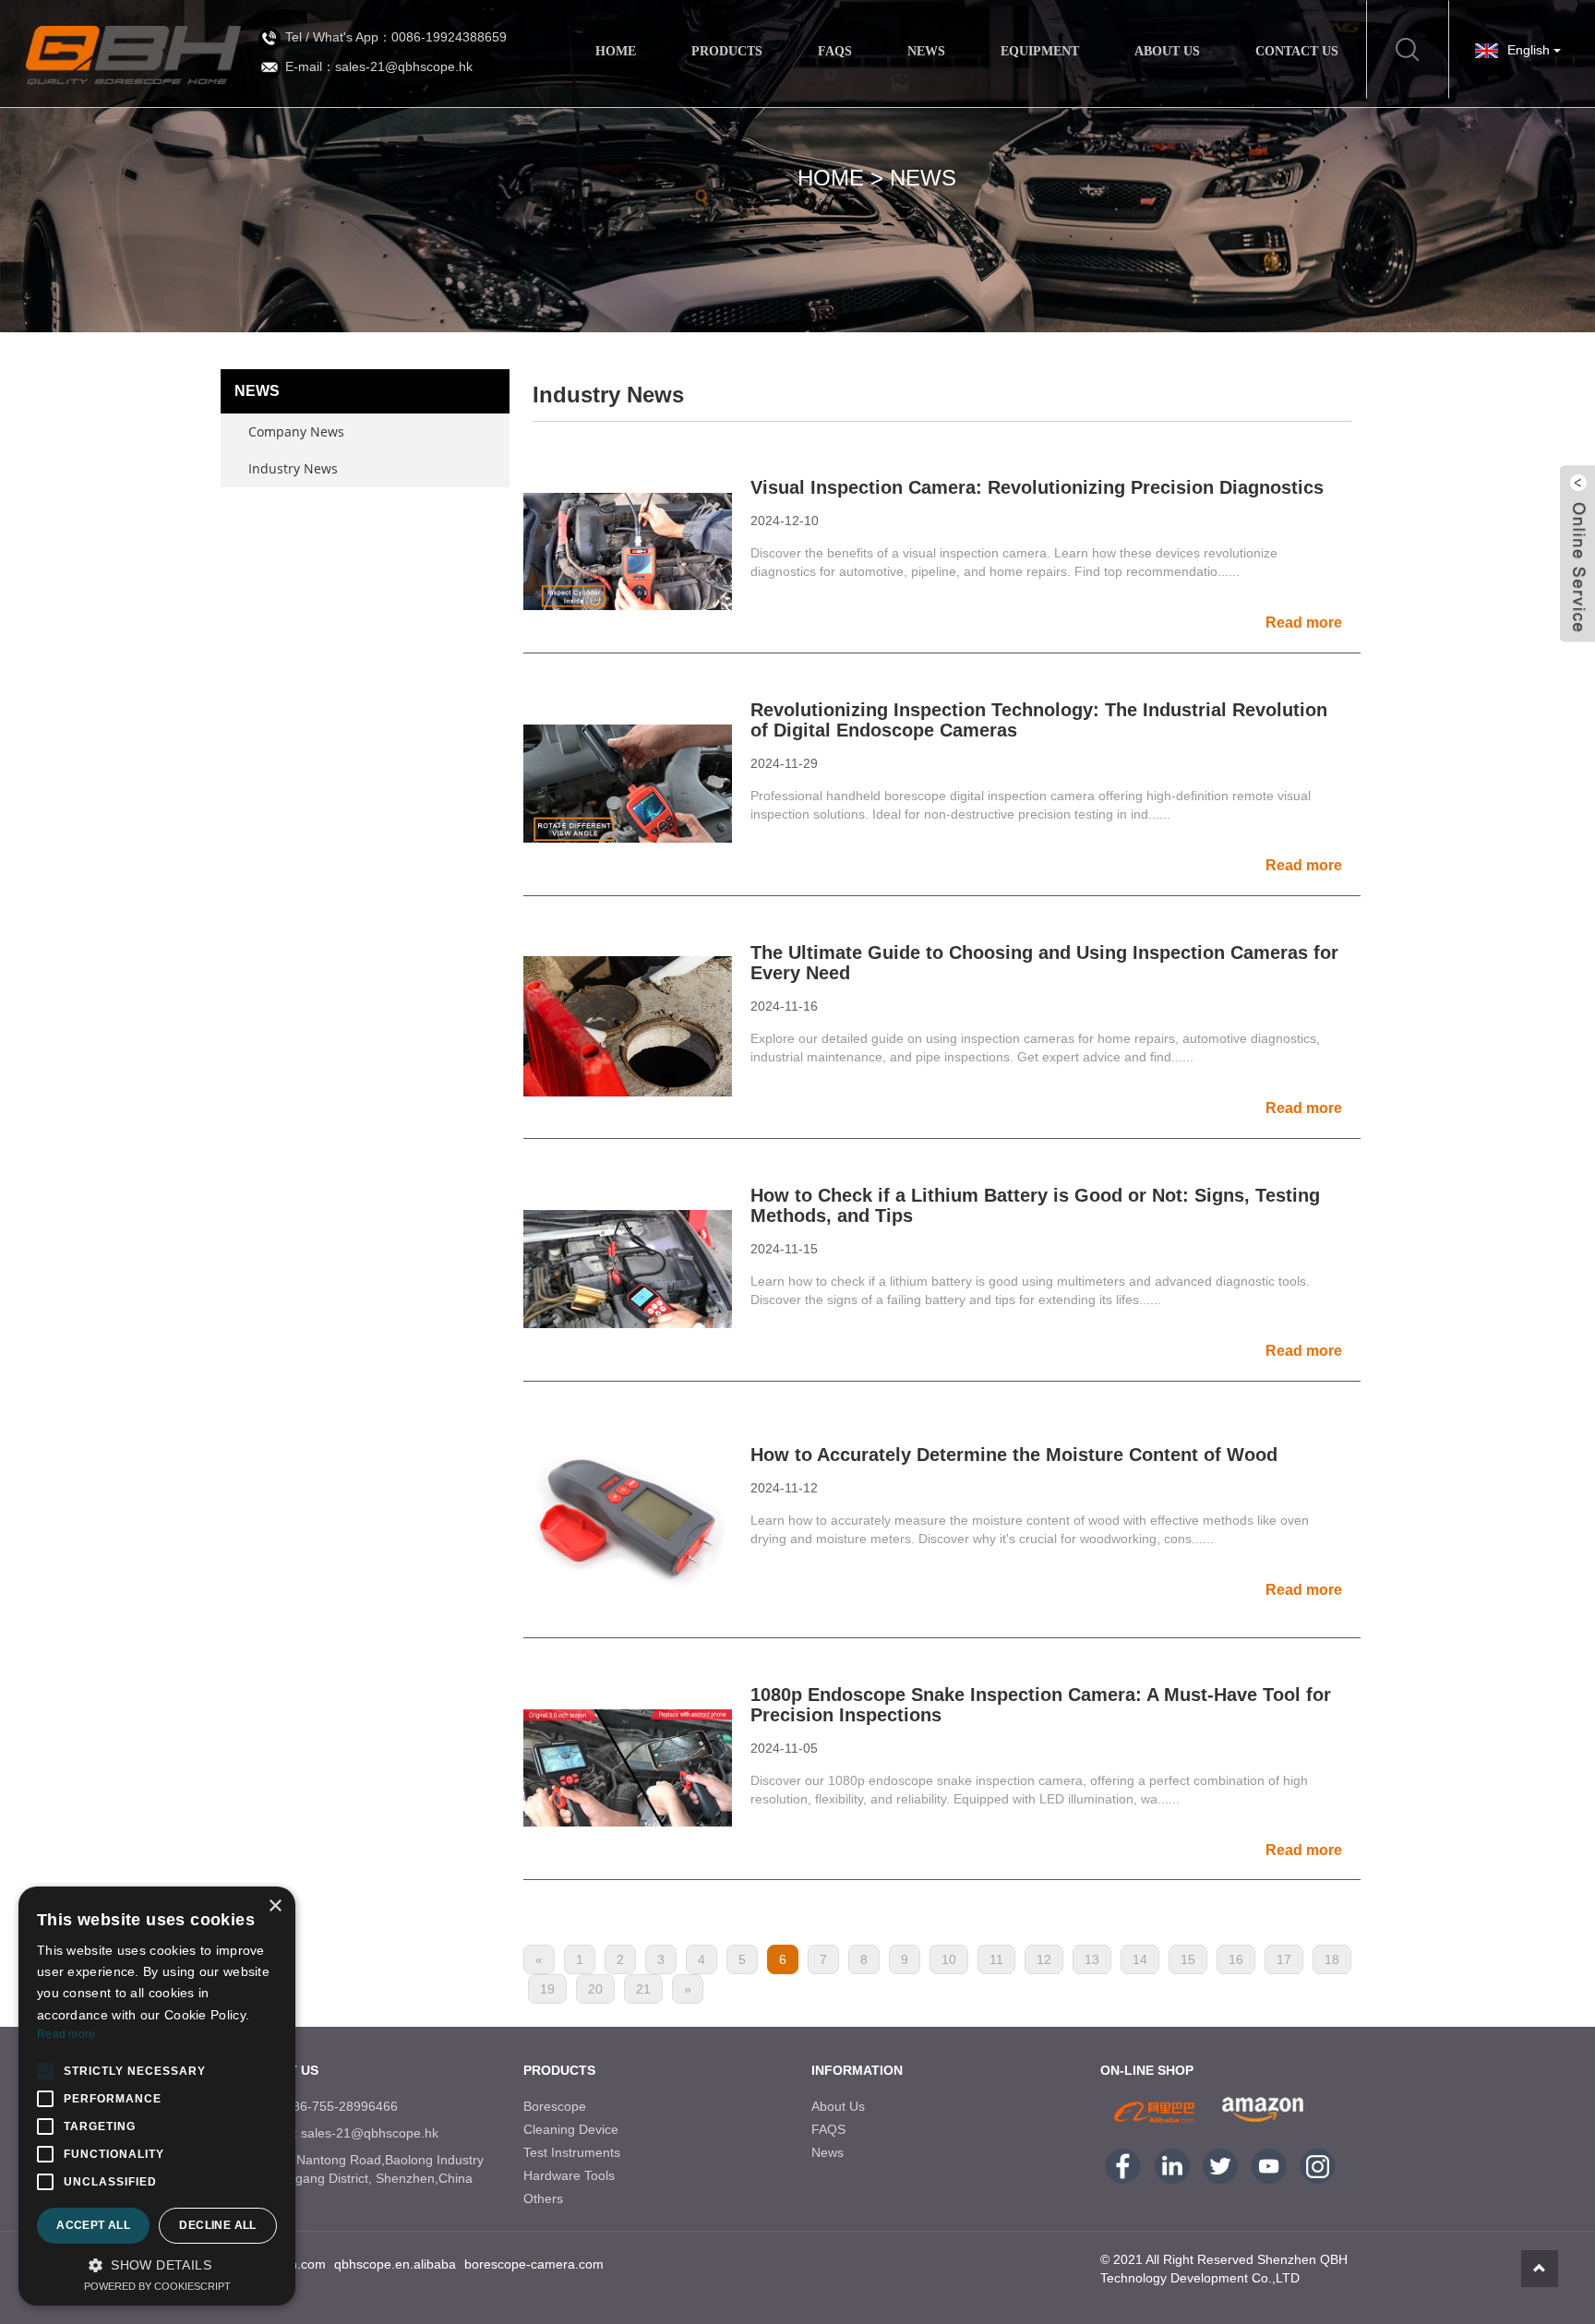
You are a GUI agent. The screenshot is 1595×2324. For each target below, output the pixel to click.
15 (1188, 1959)
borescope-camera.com (534, 2264)
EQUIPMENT (1040, 51)
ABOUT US (1167, 51)
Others (543, 2198)
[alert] (157, 2096)
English (1530, 50)
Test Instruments (572, 2152)
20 (595, 1989)
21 (643, 1989)
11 (996, 1959)
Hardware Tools (569, 2175)
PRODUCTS (727, 51)
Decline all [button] (217, 2225)
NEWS (926, 51)
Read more (66, 2034)
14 (1140, 1959)
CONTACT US (1297, 51)
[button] (157, 2265)
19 (547, 1989)
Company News (296, 431)
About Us (838, 2106)
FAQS (835, 51)
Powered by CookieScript (157, 2286)
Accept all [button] (93, 2225)
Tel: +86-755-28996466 (330, 2106)
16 (1236, 1959)
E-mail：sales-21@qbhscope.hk (379, 66)
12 (1044, 1959)
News (923, 178)
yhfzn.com (296, 2264)
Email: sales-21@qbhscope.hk (350, 2133)
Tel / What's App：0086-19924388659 (396, 37)
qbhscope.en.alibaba (395, 2264)
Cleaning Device (571, 2129)
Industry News (293, 468)
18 (1332, 1959)
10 (949, 1959)
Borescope (555, 2106)
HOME (616, 51)
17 (1284, 1959)
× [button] (275, 1906)
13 (1092, 1959)
